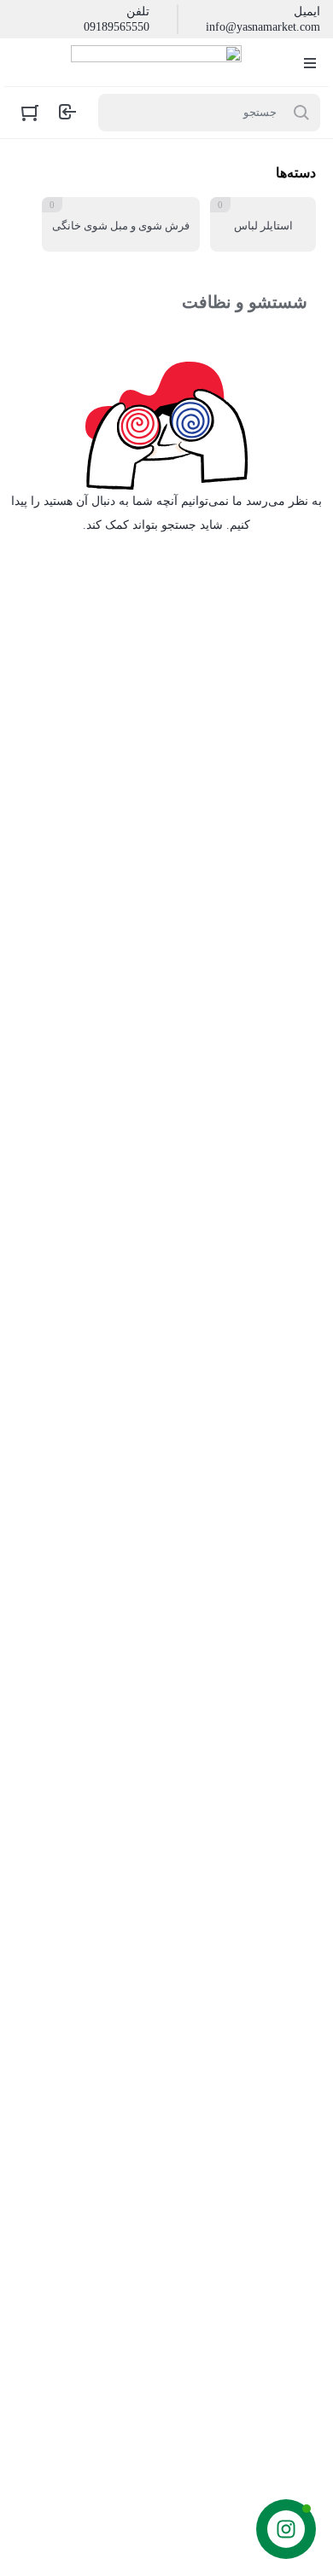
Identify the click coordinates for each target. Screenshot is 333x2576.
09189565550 (117, 27)
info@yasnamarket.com (263, 27)
